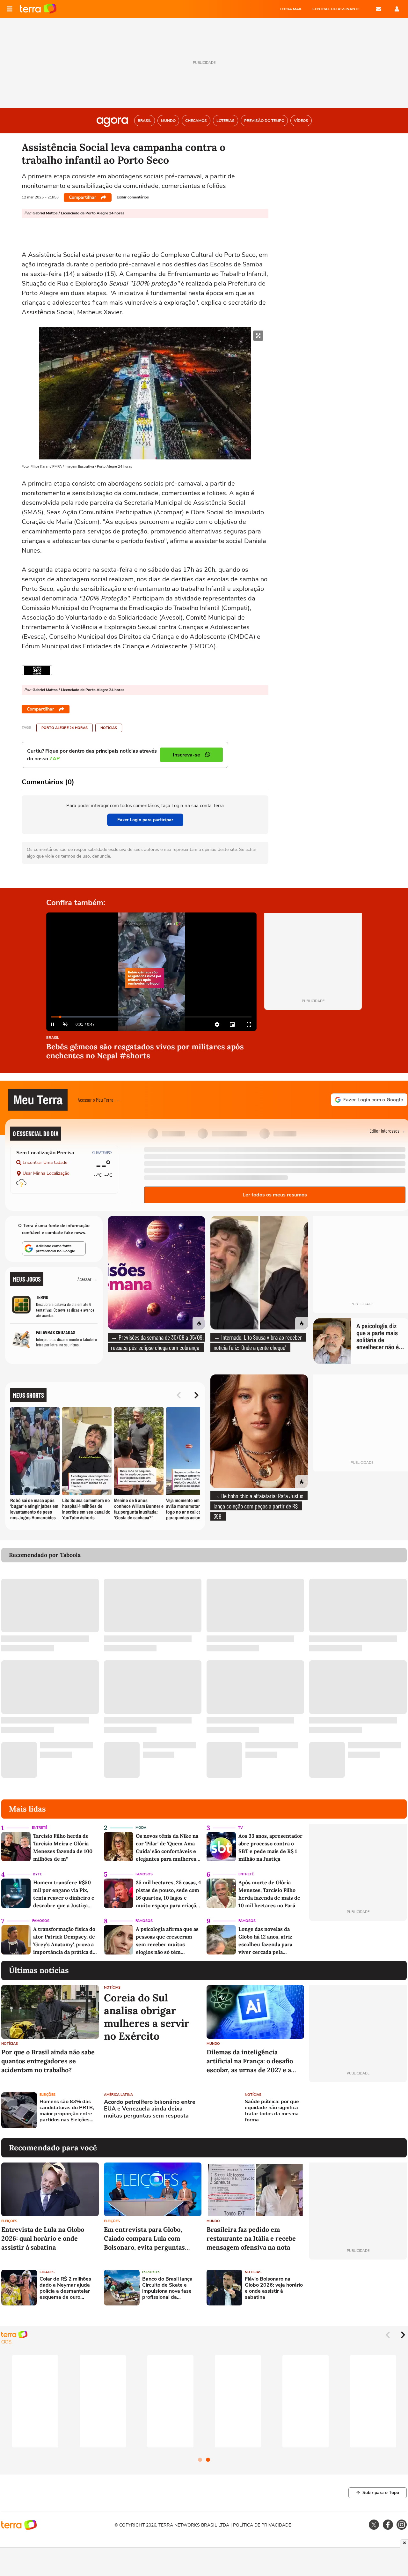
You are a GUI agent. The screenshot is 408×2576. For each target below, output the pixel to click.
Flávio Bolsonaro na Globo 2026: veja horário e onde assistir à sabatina (274, 2288)
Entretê (40, 1828)
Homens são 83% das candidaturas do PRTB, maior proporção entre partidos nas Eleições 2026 (67, 2111)
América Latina (118, 2095)
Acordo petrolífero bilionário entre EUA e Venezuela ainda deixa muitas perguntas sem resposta (150, 2109)
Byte (37, 1874)
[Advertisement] (358, 2110)
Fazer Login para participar (145, 820)
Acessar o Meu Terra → (99, 1100)
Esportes (151, 2272)
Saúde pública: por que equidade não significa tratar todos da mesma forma (272, 2111)
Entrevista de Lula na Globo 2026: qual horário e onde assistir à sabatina (43, 2238)
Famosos (144, 1874)
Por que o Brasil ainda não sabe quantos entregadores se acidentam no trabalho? (48, 2061)
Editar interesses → (387, 1131)
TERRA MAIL (291, 9)
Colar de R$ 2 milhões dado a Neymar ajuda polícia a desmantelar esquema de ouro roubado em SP (65, 2288)
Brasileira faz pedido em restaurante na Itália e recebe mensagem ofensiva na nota (251, 2238)
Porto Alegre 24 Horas (65, 728)
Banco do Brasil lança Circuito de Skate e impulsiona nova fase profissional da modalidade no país (167, 2288)
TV (240, 1828)
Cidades (47, 2272)
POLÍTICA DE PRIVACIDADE (262, 2525)
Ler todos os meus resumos (275, 1195)
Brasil (53, 1038)
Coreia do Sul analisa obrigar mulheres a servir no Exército (146, 2017)
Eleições (47, 2095)
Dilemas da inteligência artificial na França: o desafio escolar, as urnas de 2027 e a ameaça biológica (250, 2061)
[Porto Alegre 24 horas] (37, 670)
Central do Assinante (336, 9)
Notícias (109, 728)
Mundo (213, 2044)
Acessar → (87, 1279)
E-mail (379, 9)
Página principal (38, 9)
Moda (141, 1828)
